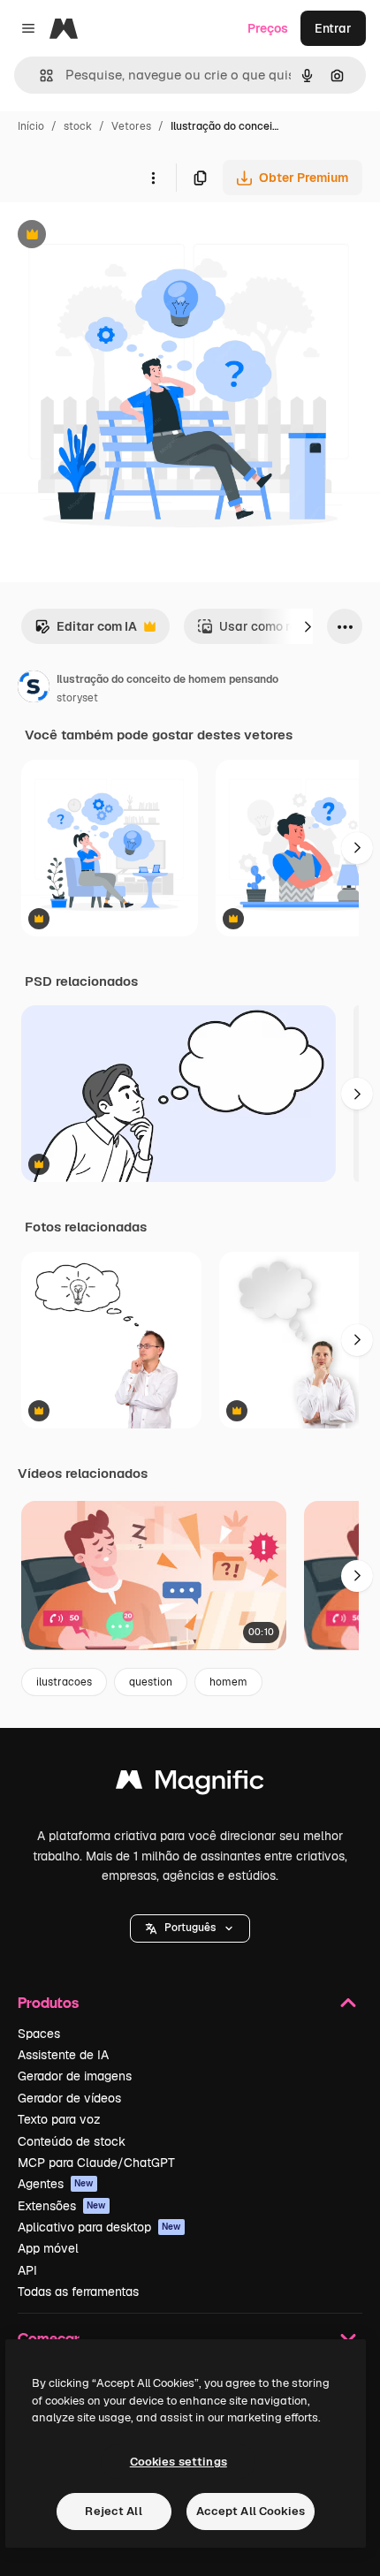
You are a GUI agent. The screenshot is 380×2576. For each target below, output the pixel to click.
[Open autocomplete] (39, 76)
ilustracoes (64, 1682)
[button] (190, 1928)
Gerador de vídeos (69, 2098)
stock (78, 126)
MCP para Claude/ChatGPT (96, 2163)
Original (113, 236)
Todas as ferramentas (78, 2292)
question (151, 1682)
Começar (49, 2338)
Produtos (48, 2002)
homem (228, 1682)
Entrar (333, 28)
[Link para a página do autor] (34, 689)
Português (190, 1928)
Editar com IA (86, 631)
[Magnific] (190, 1784)
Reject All (113, 2511)
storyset (77, 698)
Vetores (131, 126)
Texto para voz (59, 2119)
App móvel (48, 2248)
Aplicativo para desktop (99, 2227)
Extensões (62, 2206)
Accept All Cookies (251, 2511)
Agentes (56, 2184)
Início (31, 126)
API (27, 2270)
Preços (268, 28)
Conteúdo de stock (72, 2141)
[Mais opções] (153, 178)
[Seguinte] (308, 626)
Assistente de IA (63, 2055)
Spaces (39, 2034)
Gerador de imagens (75, 2076)
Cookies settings (179, 2462)
